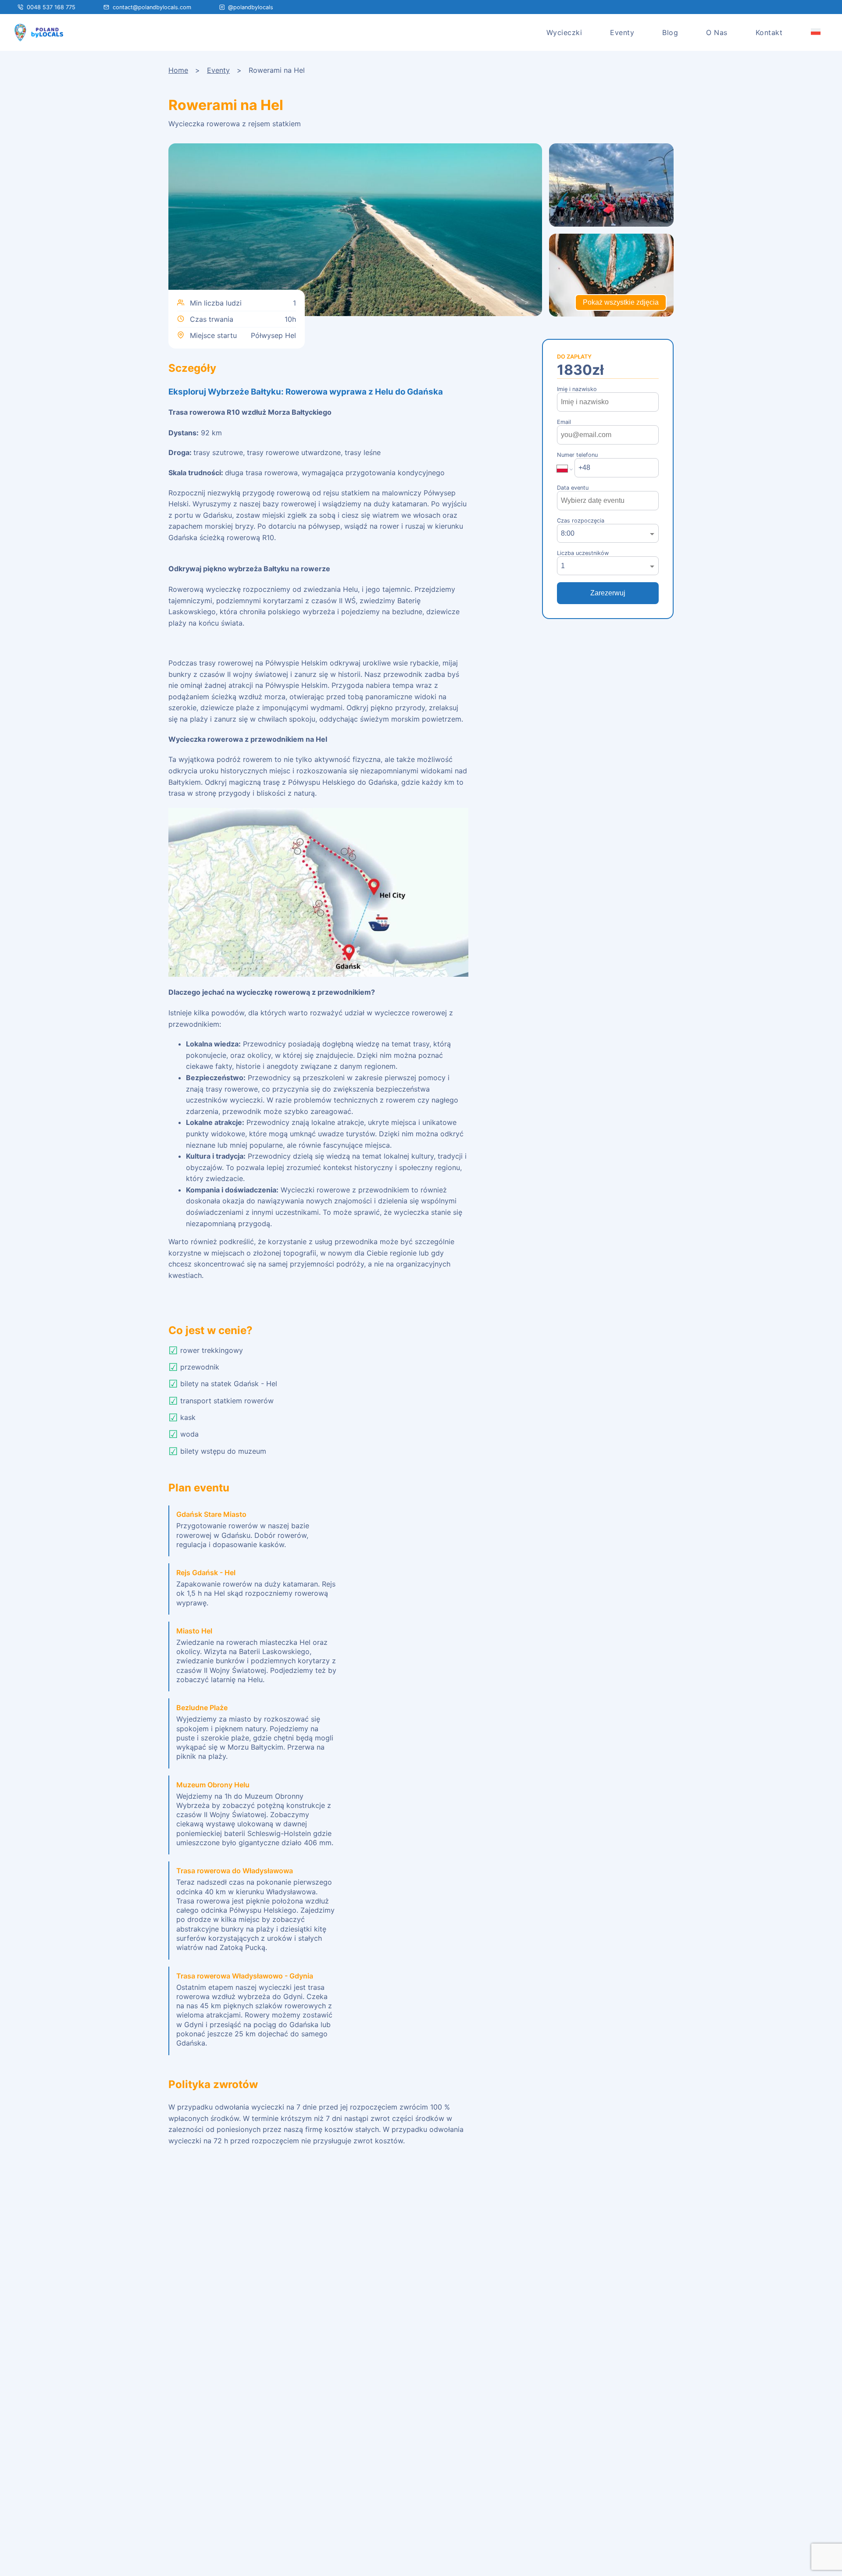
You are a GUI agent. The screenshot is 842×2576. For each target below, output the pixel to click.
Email (564, 422)
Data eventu (573, 488)
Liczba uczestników (583, 553)
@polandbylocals (251, 7)
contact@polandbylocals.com (152, 7)
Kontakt (769, 32)
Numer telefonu (577, 455)
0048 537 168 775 (51, 7)
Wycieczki (564, 32)
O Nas (717, 32)
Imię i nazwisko (577, 389)
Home (178, 70)
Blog (670, 32)
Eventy (622, 32)
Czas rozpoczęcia (581, 521)
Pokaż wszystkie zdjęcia (621, 302)
